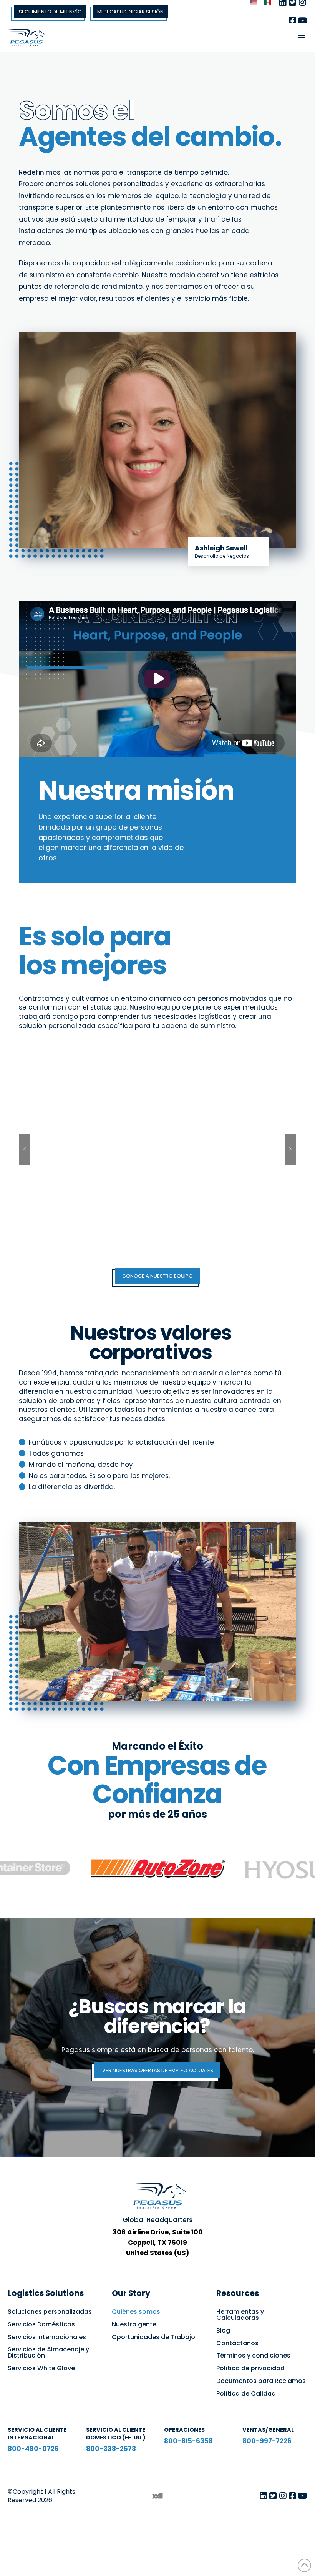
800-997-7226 (267, 2441)
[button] (302, 38)
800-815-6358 (188, 2441)
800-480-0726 (33, 2449)
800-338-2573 (111, 2449)
